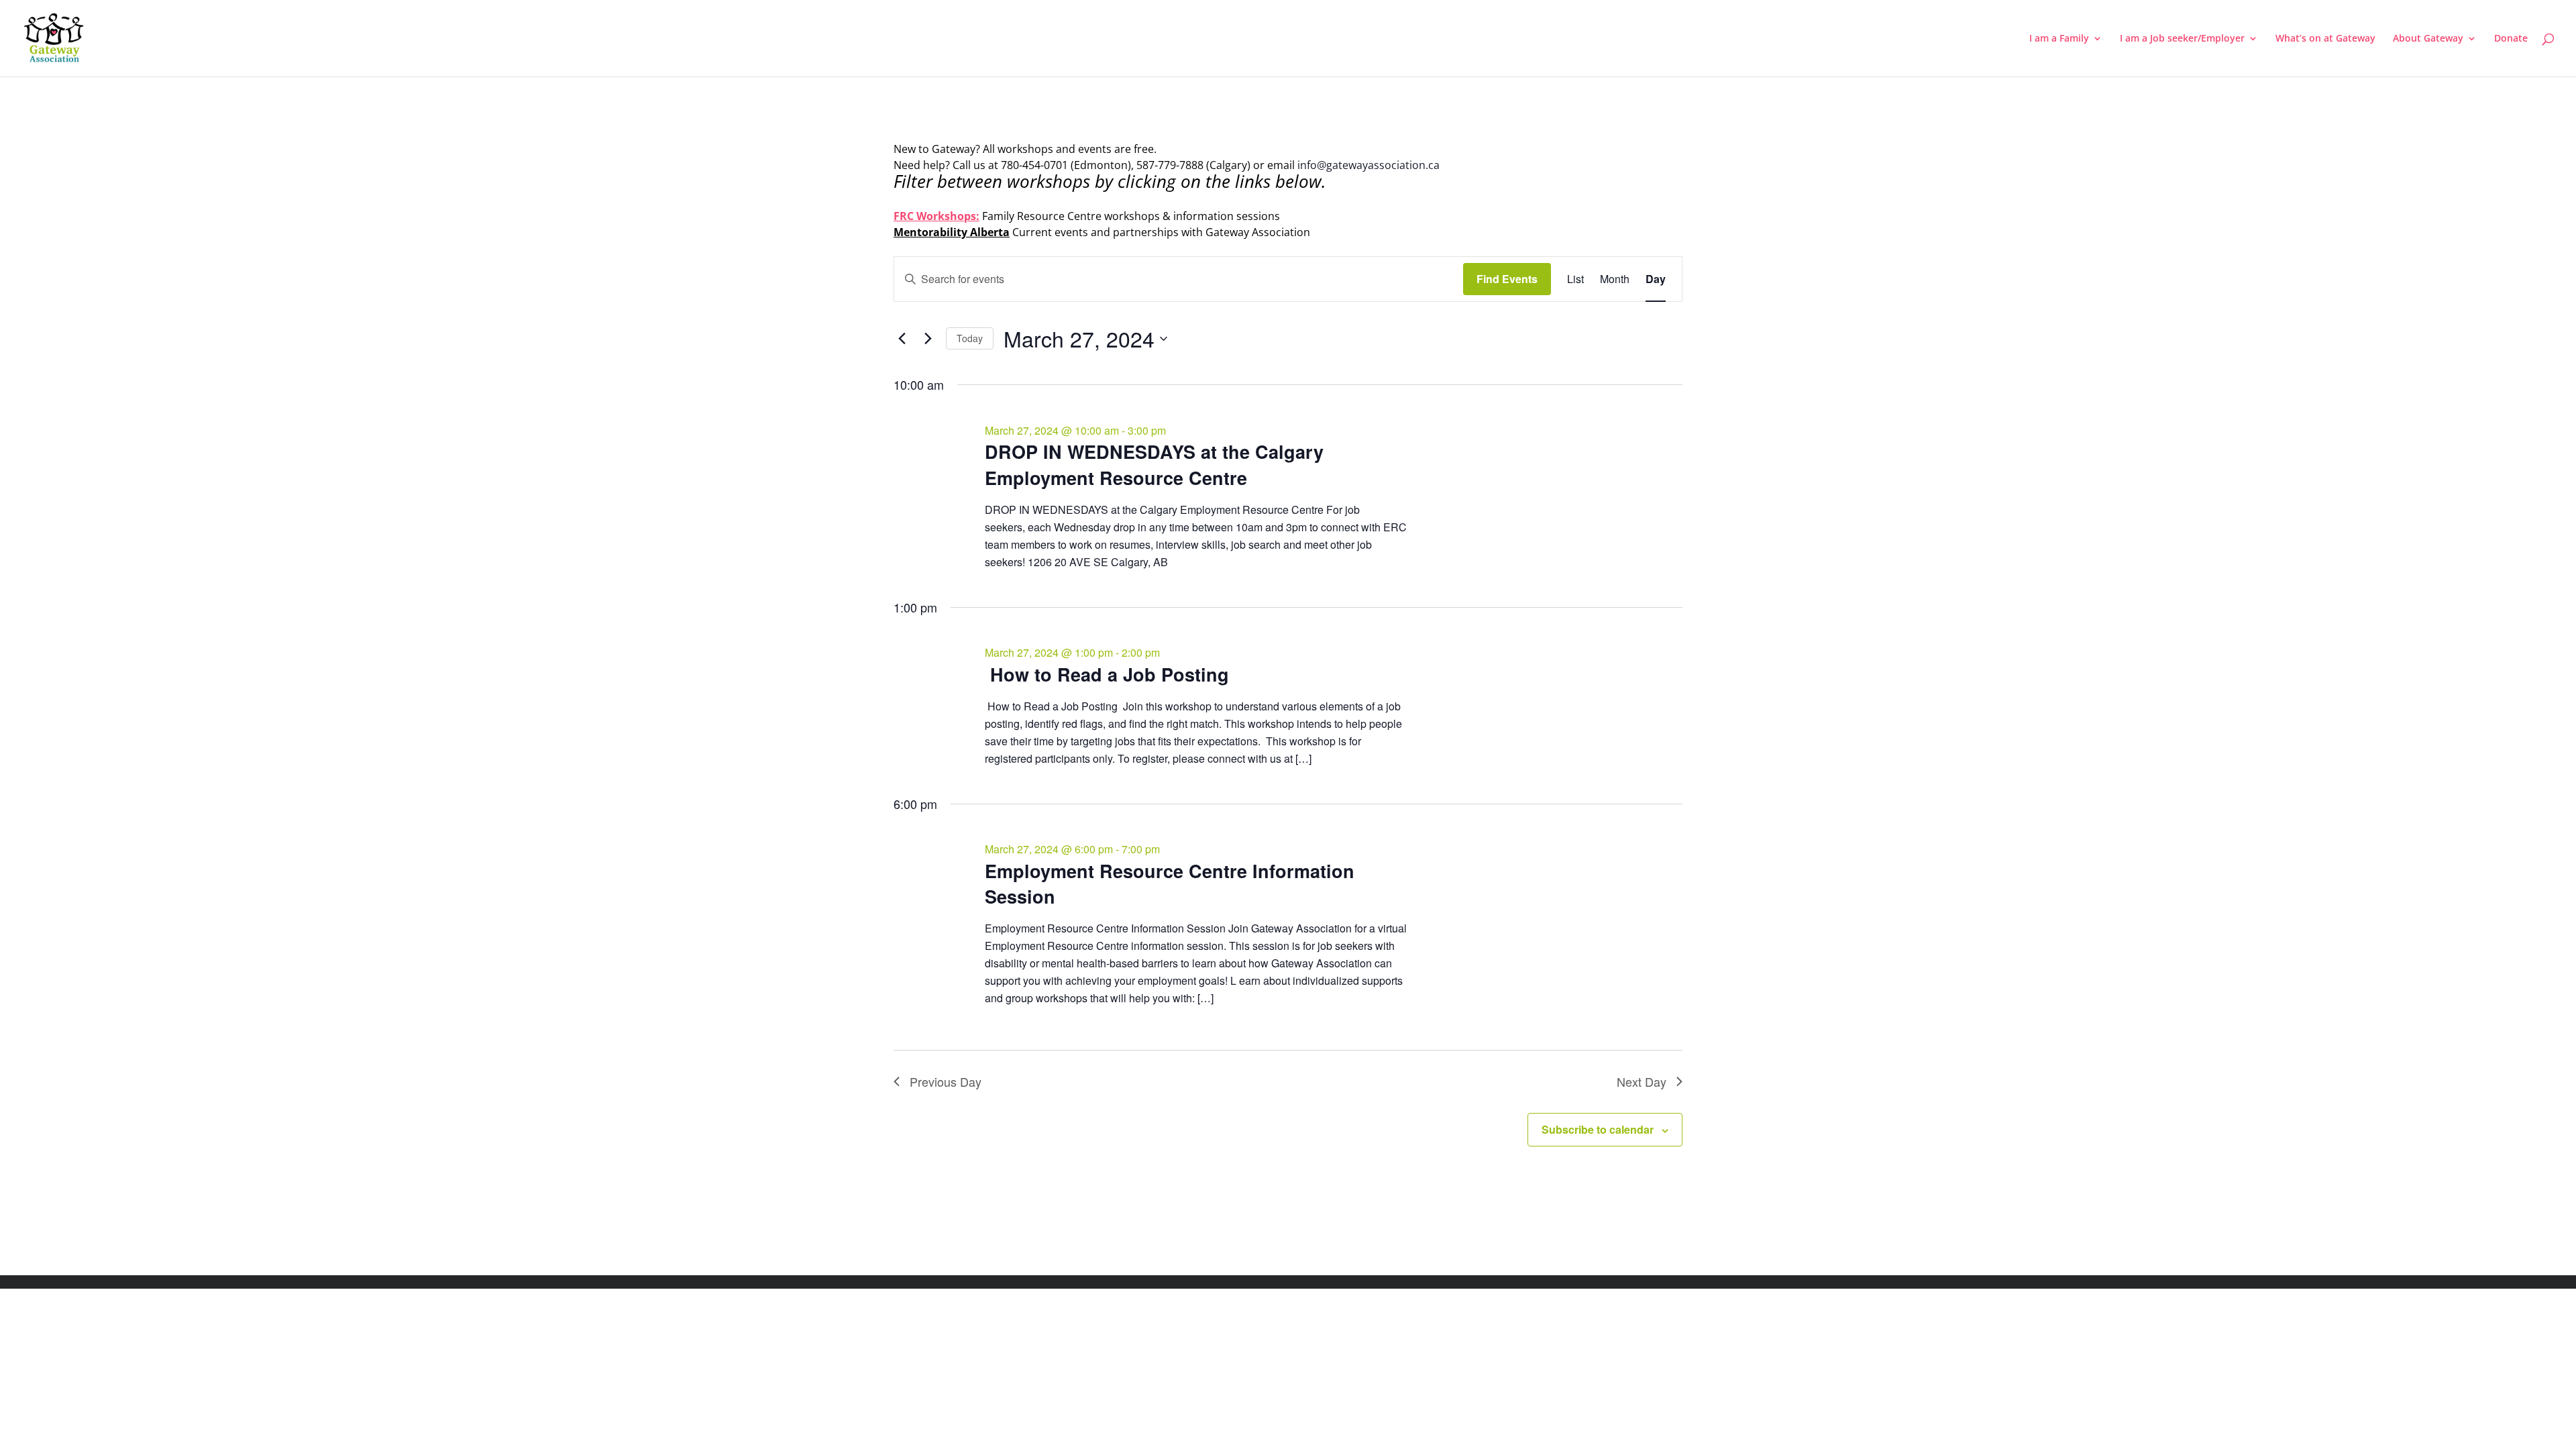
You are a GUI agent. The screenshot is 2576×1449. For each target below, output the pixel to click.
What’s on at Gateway (2325, 39)
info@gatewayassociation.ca (1370, 165)
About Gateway (2428, 39)
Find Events (1507, 279)
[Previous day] (902, 339)
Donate (2511, 39)
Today (970, 338)
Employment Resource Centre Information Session (1170, 883)
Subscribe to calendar (1598, 1129)
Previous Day (946, 1081)
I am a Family (2059, 39)
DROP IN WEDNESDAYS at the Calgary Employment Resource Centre (1154, 464)
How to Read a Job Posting (1107, 674)
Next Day (1642, 1081)
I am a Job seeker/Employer (2182, 39)
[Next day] (928, 339)
